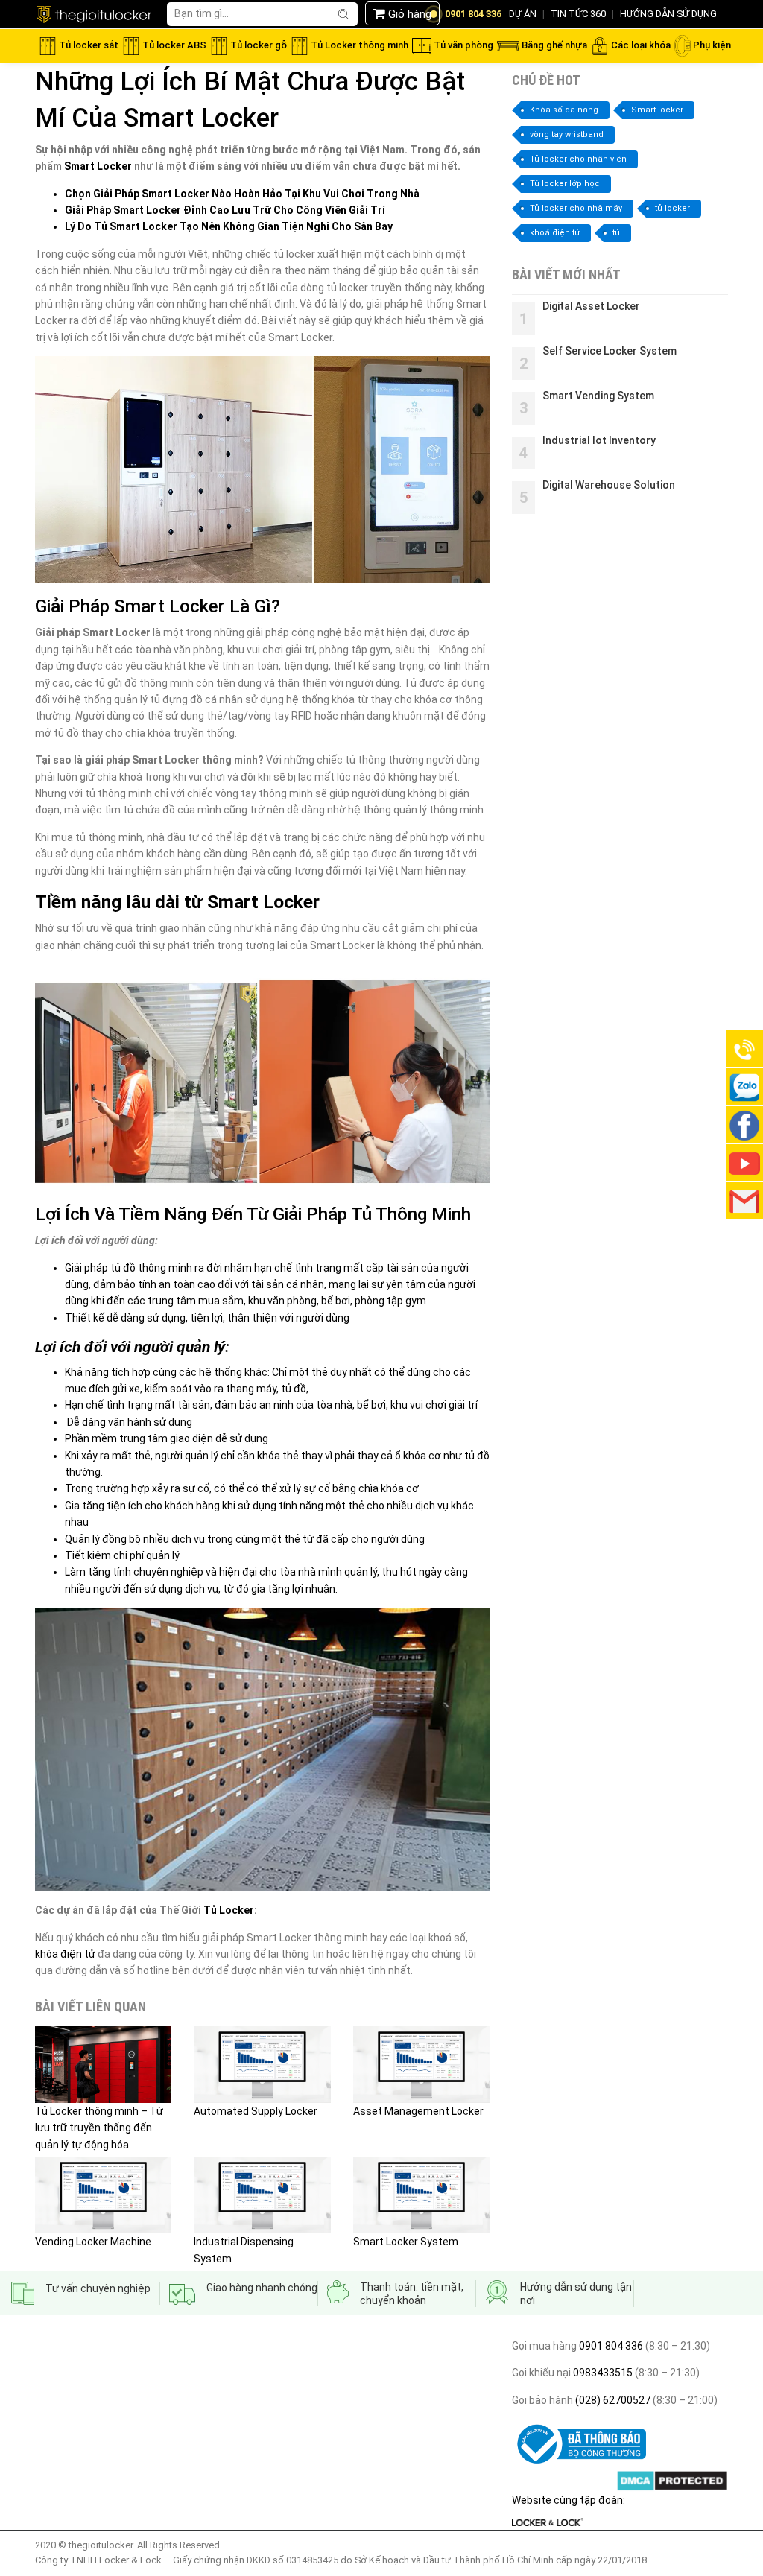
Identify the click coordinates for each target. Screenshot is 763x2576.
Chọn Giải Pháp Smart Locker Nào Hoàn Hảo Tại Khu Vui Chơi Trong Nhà (242, 194)
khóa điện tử (65, 1954)
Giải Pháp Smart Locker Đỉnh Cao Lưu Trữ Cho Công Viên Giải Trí (225, 210)
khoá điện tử (555, 233)
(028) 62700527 (612, 2400)
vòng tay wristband (567, 134)
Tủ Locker (229, 1910)
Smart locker (657, 110)
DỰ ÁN (523, 14)
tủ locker (672, 208)
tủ (616, 233)
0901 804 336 (611, 2346)
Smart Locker (98, 166)
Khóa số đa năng (564, 110)
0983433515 (602, 2373)
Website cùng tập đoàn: (569, 2500)
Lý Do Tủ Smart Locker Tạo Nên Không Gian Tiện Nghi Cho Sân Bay (229, 226)
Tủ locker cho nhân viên (578, 159)
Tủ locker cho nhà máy (576, 208)
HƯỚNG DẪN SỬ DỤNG (668, 14)
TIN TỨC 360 (578, 14)
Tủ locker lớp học (565, 184)
